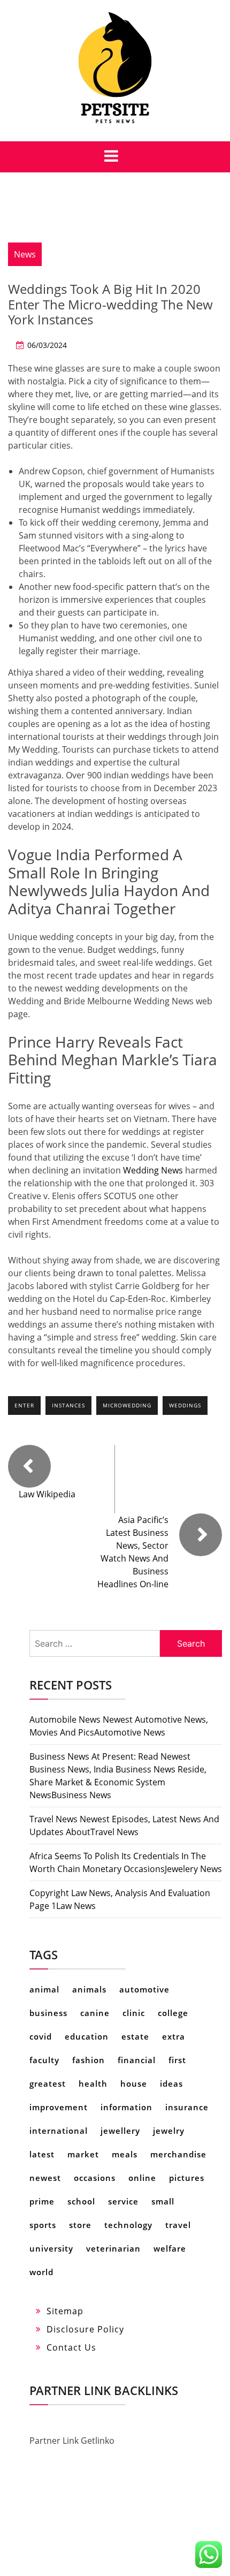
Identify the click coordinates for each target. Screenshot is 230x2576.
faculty (44, 2060)
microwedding (127, 1405)
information (126, 2107)
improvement (59, 2107)
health (93, 2083)
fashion (89, 2060)
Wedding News (153, 1170)
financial (137, 2060)
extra (174, 2036)
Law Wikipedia (47, 1494)
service (123, 2201)
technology (128, 2225)
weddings (185, 1405)
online (142, 2178)
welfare (170, 2248)
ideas (171, 2083)
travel (178, 2225)
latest (42, 2154)
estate (135, 2036)
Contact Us (71, 2347)
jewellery (120, 2131)
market (83, 2154)
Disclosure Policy (85, 2329)
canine (95, 2013)
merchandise (178, 2154)
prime (42, 2201)
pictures (187, 2178)
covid (41, 2036)
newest (45, 2178)
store (80, 2225)
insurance (187, 2107)
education (87, 2036)
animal (44, 1989)
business (48, 2013)
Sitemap (65, 2311)
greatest (48, 2083)
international (59, 2131)
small (163, 2201)
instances (68, 1405)
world (41, 2272)
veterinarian (113, 2248)
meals (125, 2154)
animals (89, 1989)
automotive (144, 1989)
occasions (95, 2178)
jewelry (169, 2131)
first (177, 2060)
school (81, 2201)
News (25, 254)
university (51, 2248)
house (134, 2083)
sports (43, 2225)
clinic (134, 2013)
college (173, 2013)
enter (24, 1405)
